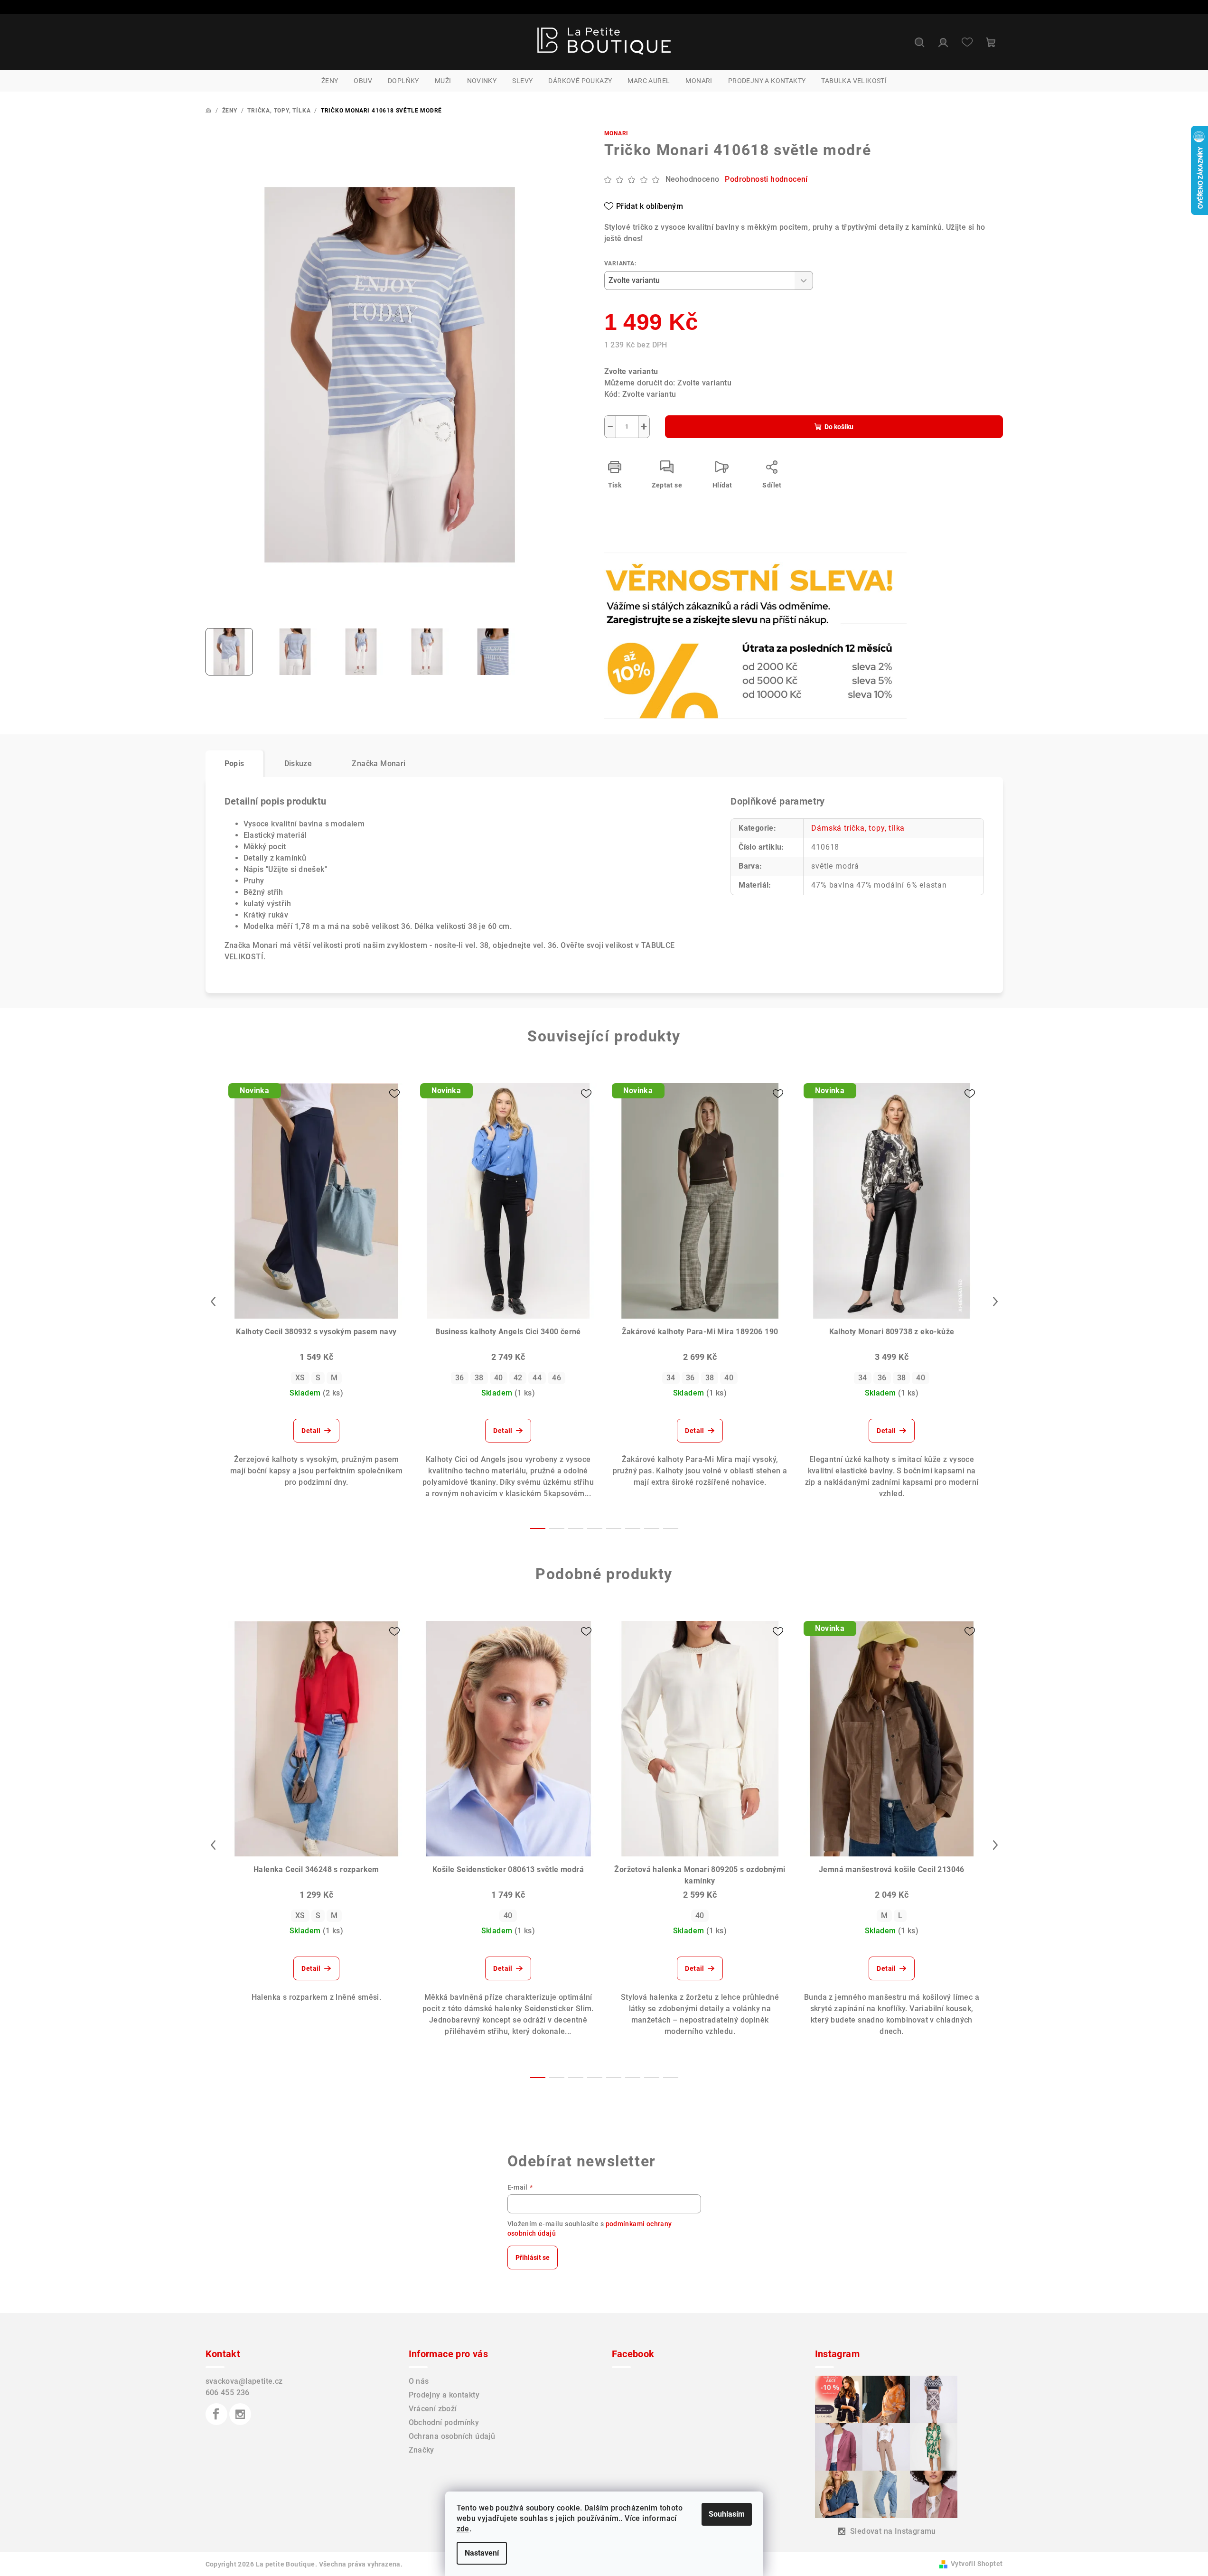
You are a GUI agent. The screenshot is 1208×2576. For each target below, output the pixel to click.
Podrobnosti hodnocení (766, 179)
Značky (421, 2450)
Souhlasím (727, 2514)
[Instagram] (240, 2414)
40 (499, 1378)
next (995, 1302)
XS (300, 1378)
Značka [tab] (379, 763)
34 (671, 1378)
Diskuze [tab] (298, 763)
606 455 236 (228, 2393)
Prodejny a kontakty (444, 2395)
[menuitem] (330, 81)
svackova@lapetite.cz (244, 2381)
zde (463, 2529)
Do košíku (839, 427)
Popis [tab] (234, 763)
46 (557, 1378)
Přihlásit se (533, 2258)
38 (479, 1378)
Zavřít (659, 578)
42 (518, 1378)
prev (213, 1302)
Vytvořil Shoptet (977, 2564)
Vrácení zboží (433, 2409)
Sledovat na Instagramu (893, 2531)
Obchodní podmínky (444, 2422)
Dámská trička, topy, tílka (858, 828)
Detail (311, 1431)
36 (460, 1378)
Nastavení (482, 2553)
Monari (617, 133)
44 (537, 1378)
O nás (419, 2381)
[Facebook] (216, 2414)
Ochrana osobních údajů (452, 2436)
